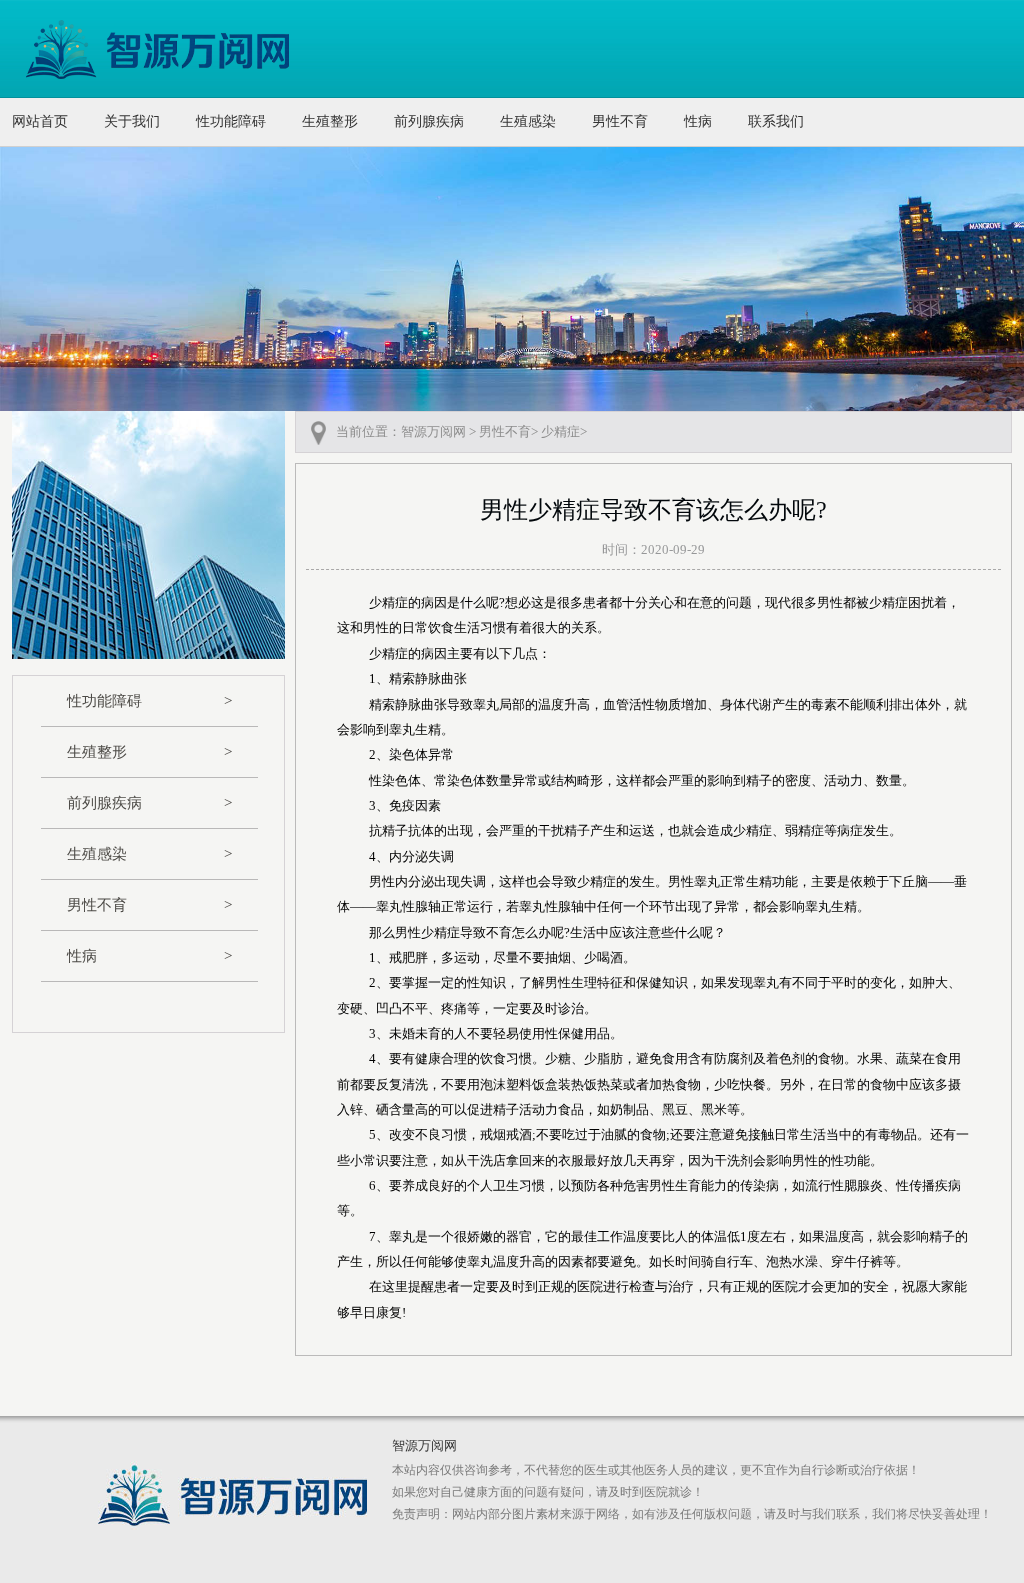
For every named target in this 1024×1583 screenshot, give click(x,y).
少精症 (560, 431)
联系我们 (776, 121)
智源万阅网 (433, 431)
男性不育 (620, 121)
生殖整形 (330, 121)
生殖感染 (528, 121)
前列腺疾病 (429, 121)
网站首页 (40, 121)
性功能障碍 (231, 121)
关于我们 (132, 121)
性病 (698, 121)
